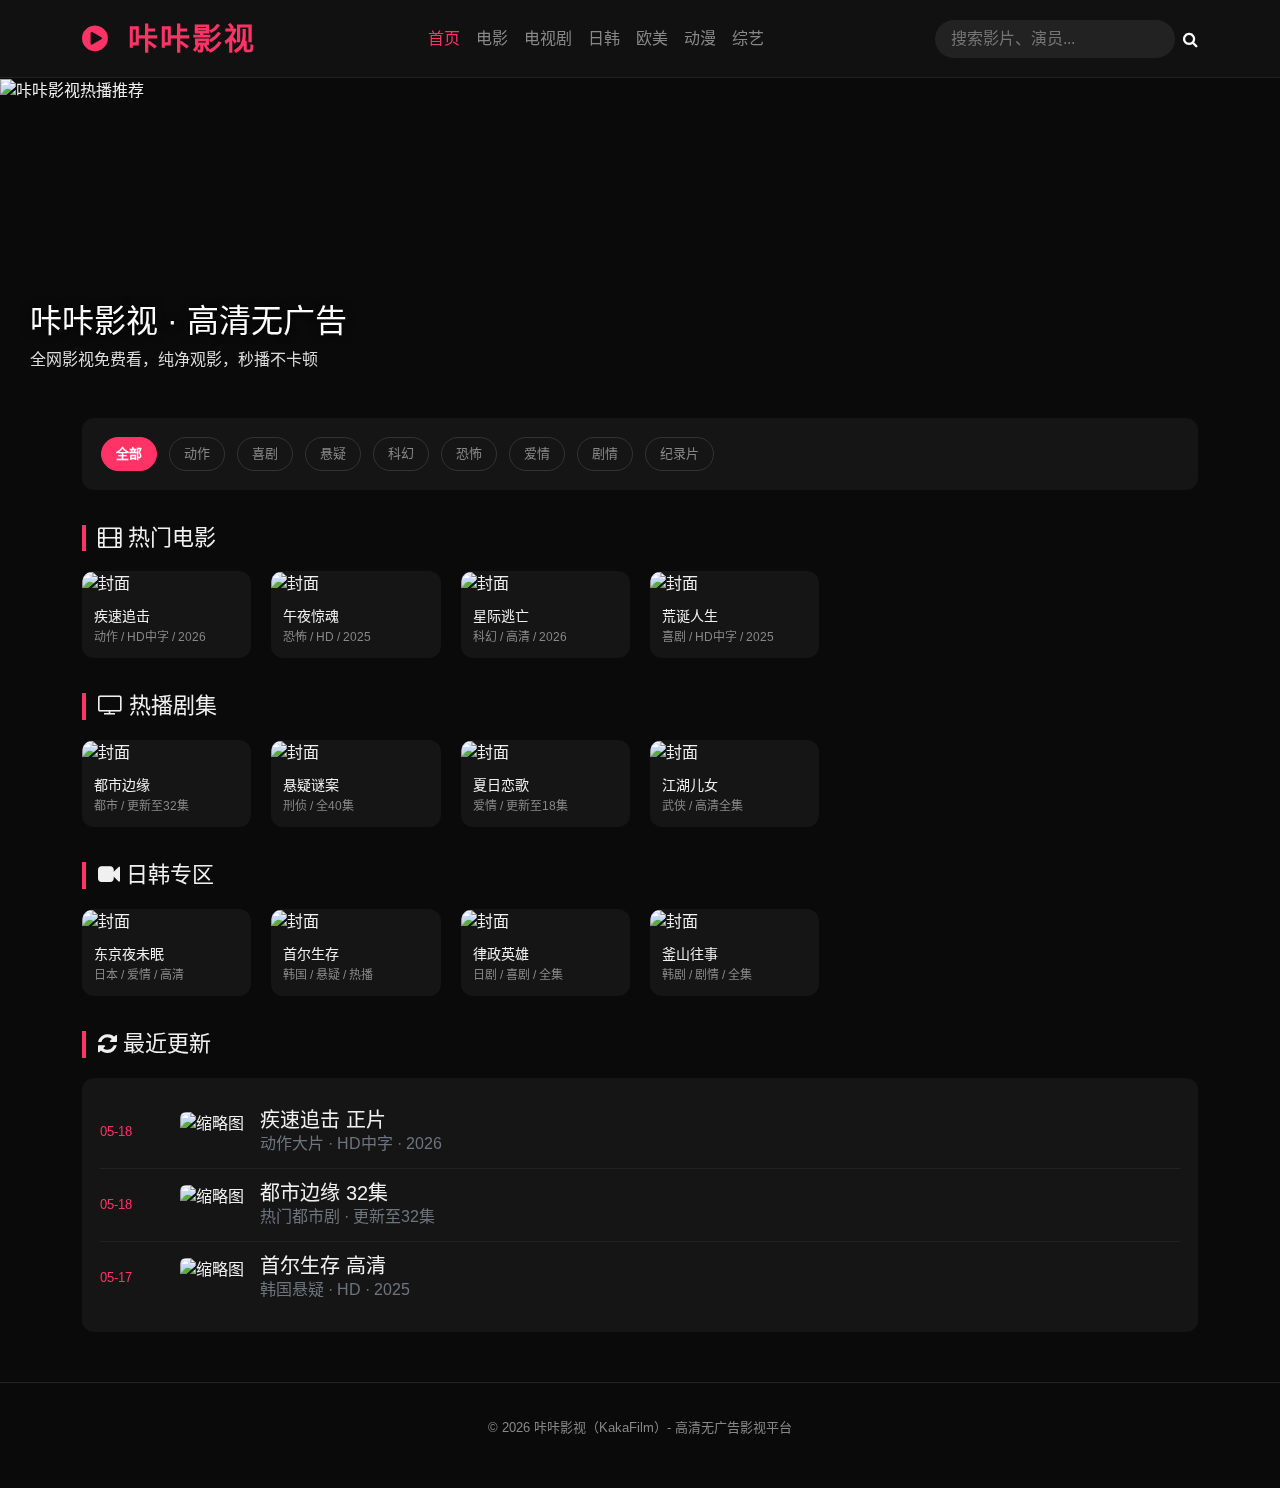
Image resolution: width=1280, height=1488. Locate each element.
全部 (129, 453)
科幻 (401, 453)
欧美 (652, 38)
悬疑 (333, 453)
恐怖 (469, 453)
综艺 (748, 38)
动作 (197, 453)
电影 (492, 38)
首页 (444, 38)
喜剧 (265, 453)
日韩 (604, 38)
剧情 (605, 453)
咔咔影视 (187, 38)
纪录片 (679, 453)
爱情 (537, 453)
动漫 (700, 38)
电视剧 (548, 38)
